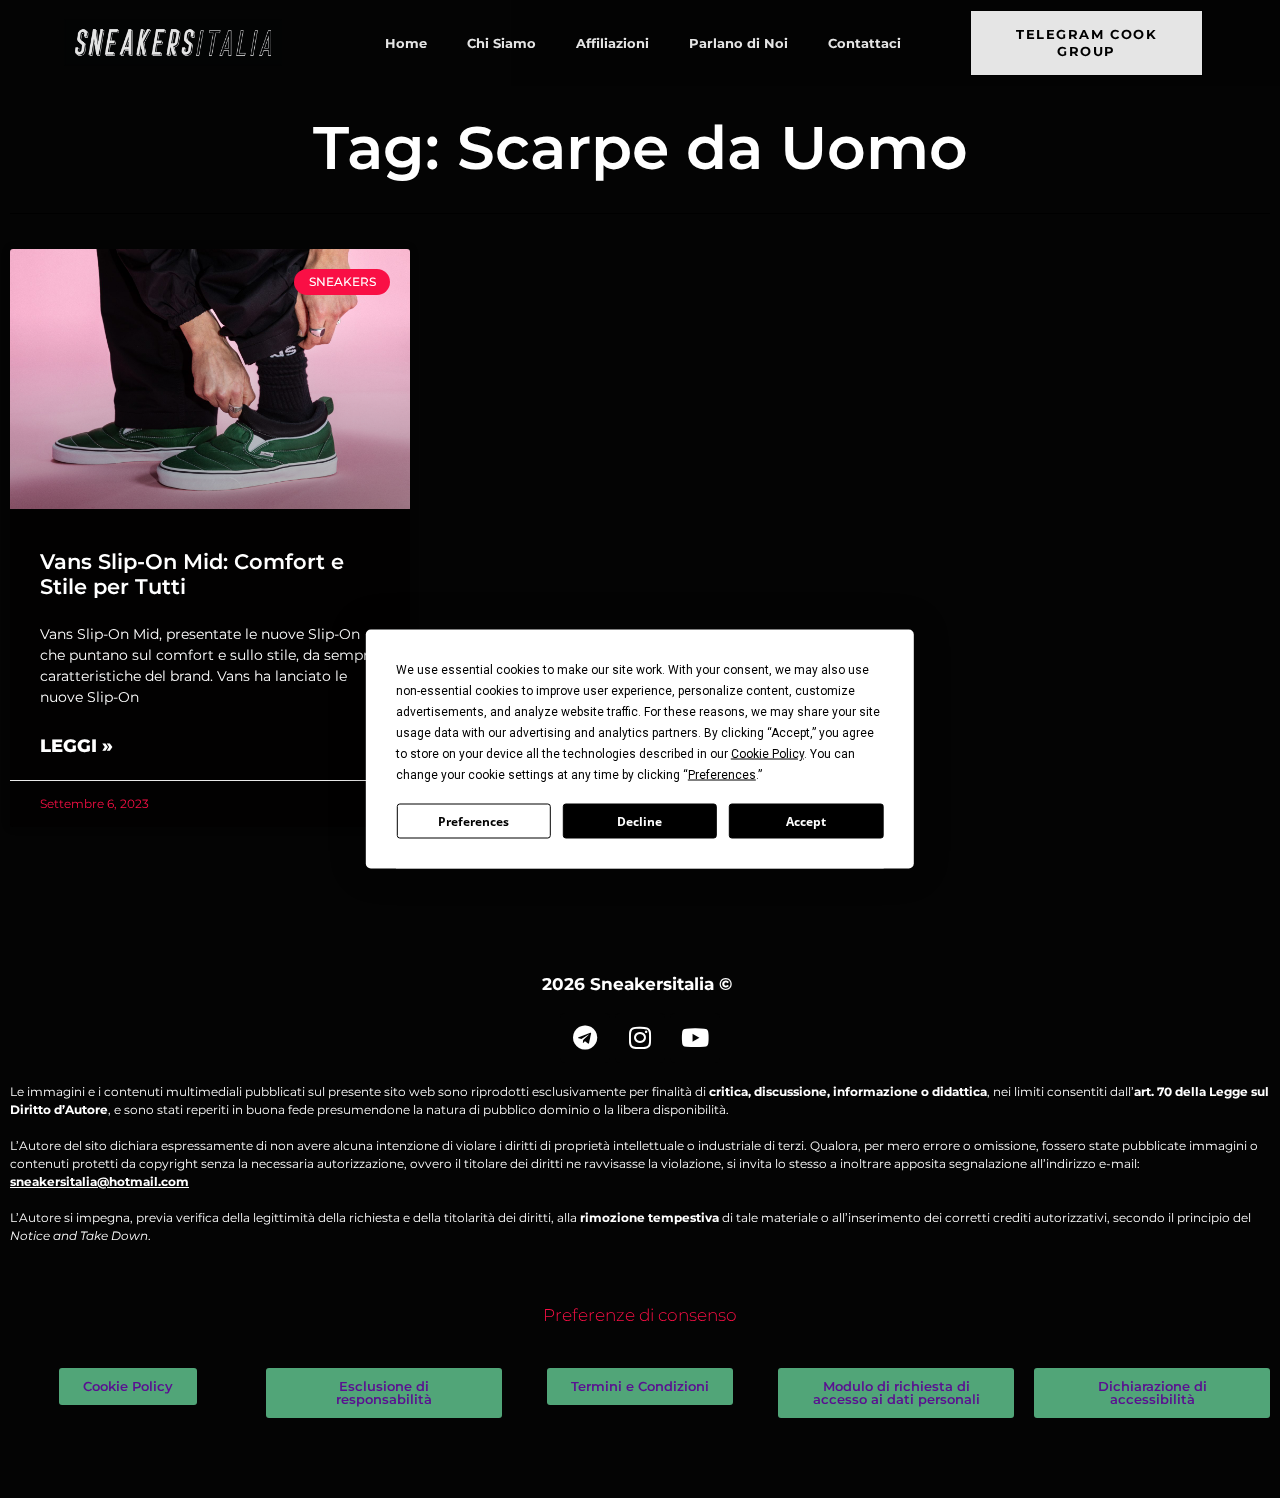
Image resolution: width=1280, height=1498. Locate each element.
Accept (806, 820)
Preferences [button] (722, 775)
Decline (639, 820)
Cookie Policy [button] (767, 754)
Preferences (473, 820)
